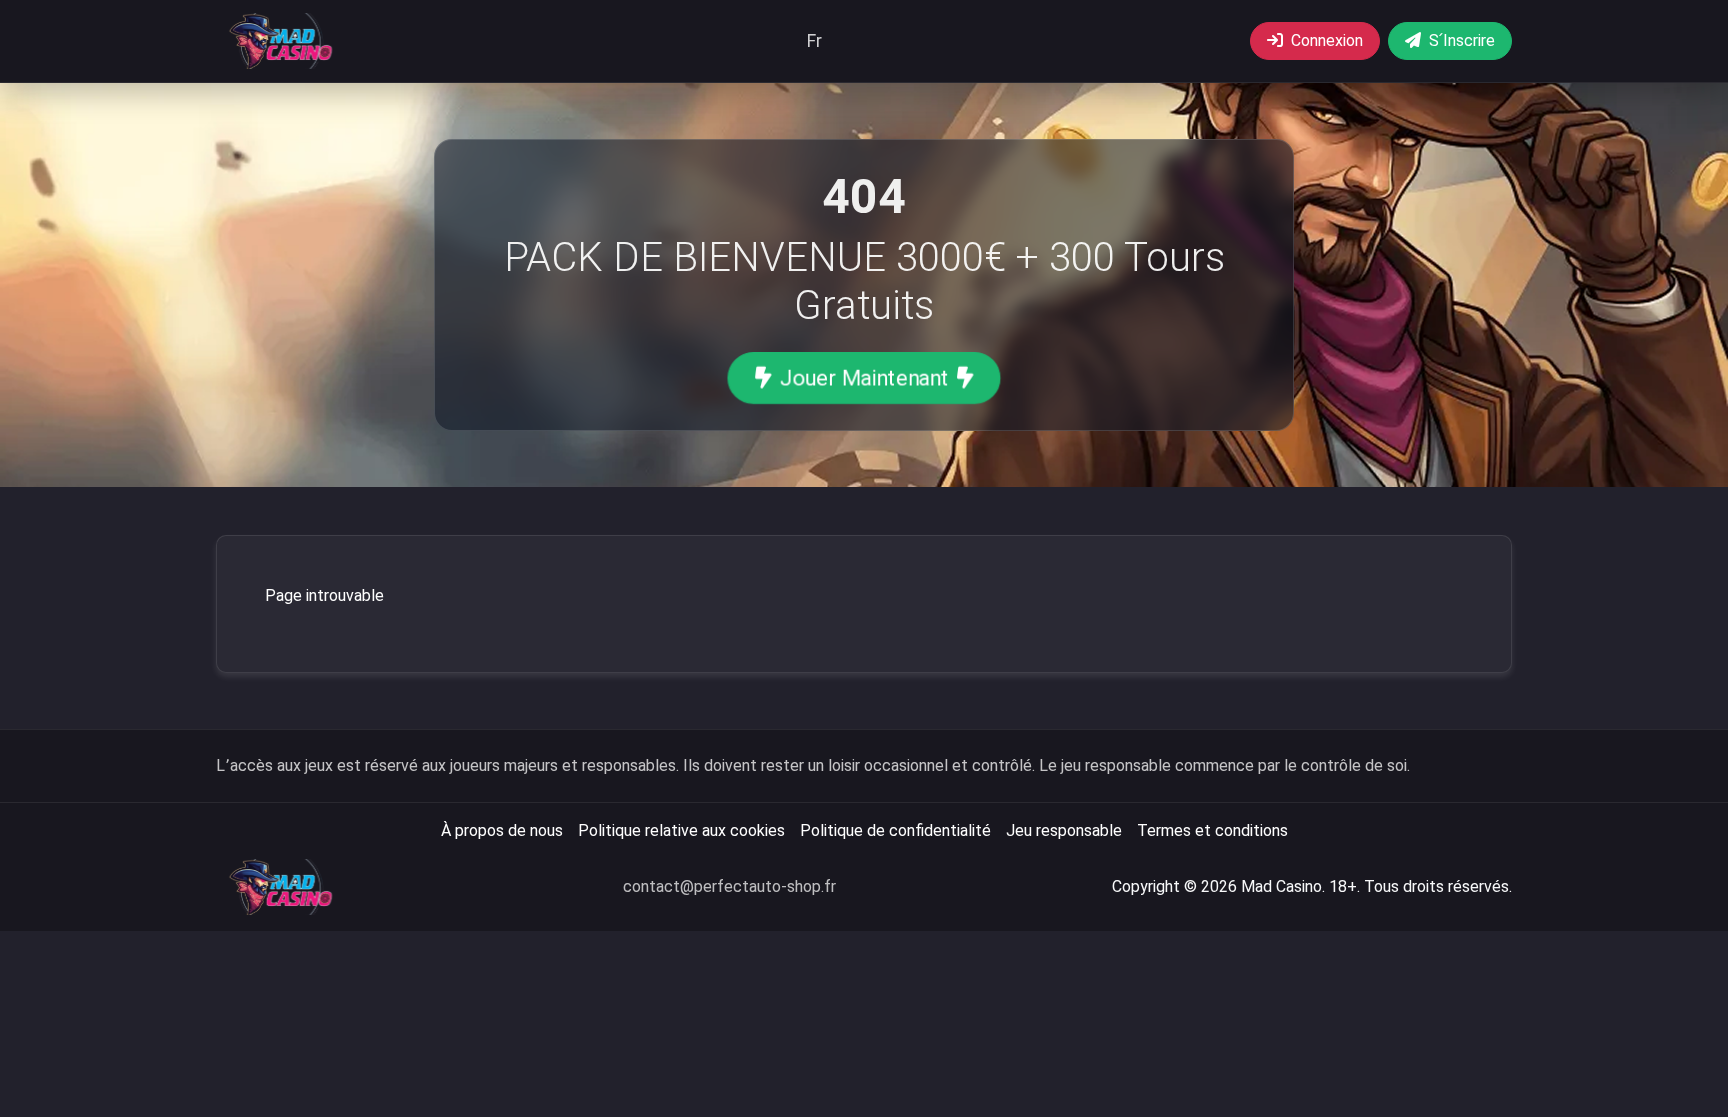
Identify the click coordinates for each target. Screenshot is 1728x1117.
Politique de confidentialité (895, 830)
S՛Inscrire (1462, 40)
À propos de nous (502, 830)
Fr (814, 41)
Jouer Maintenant (863, 378)
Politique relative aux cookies (681, 830)
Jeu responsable (1064, 830)
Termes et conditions (1212, 830)
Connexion (1327, 40)
